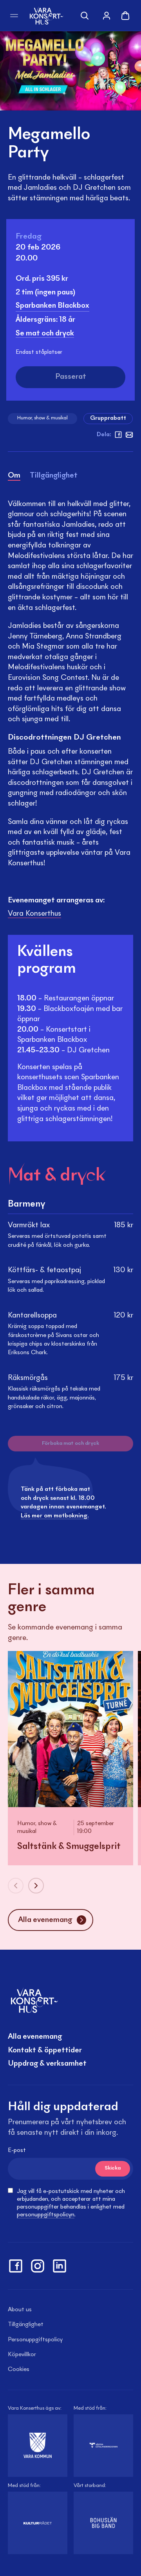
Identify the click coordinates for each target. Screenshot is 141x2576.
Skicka (113, 2168)
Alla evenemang (35, 2037)
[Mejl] (129, 435)
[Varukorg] (125, 16)
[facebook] (118, 435)
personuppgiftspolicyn (46, 2215)
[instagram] (38, 2266)
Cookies (19, 2369)
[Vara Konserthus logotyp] (47, 15)
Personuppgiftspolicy (35, 2340)
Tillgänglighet (26, 2325)
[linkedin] (60, 2266)
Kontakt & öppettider (45, 2050)
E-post (17, 2150)
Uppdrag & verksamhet (47, 2064)
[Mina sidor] (107, 16)
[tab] (14, 477)
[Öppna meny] (14, 16)
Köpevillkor (22, 2355)
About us (20, 2310)
